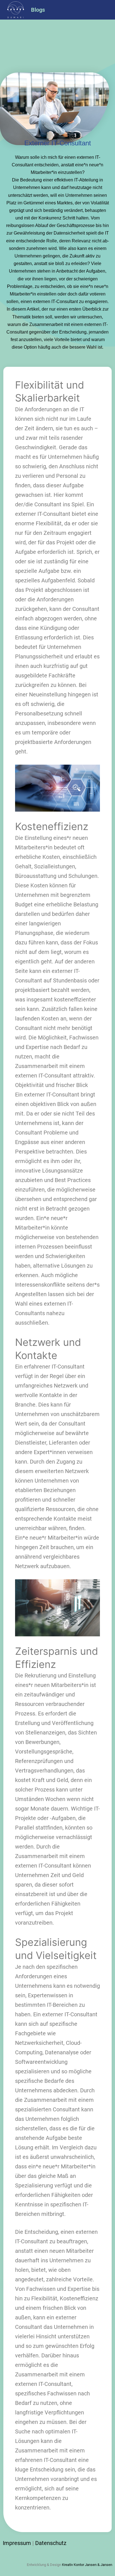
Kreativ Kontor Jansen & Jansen (87, 2565)
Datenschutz (51, 2543)
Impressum (17, 2543)
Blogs (38, 10)
